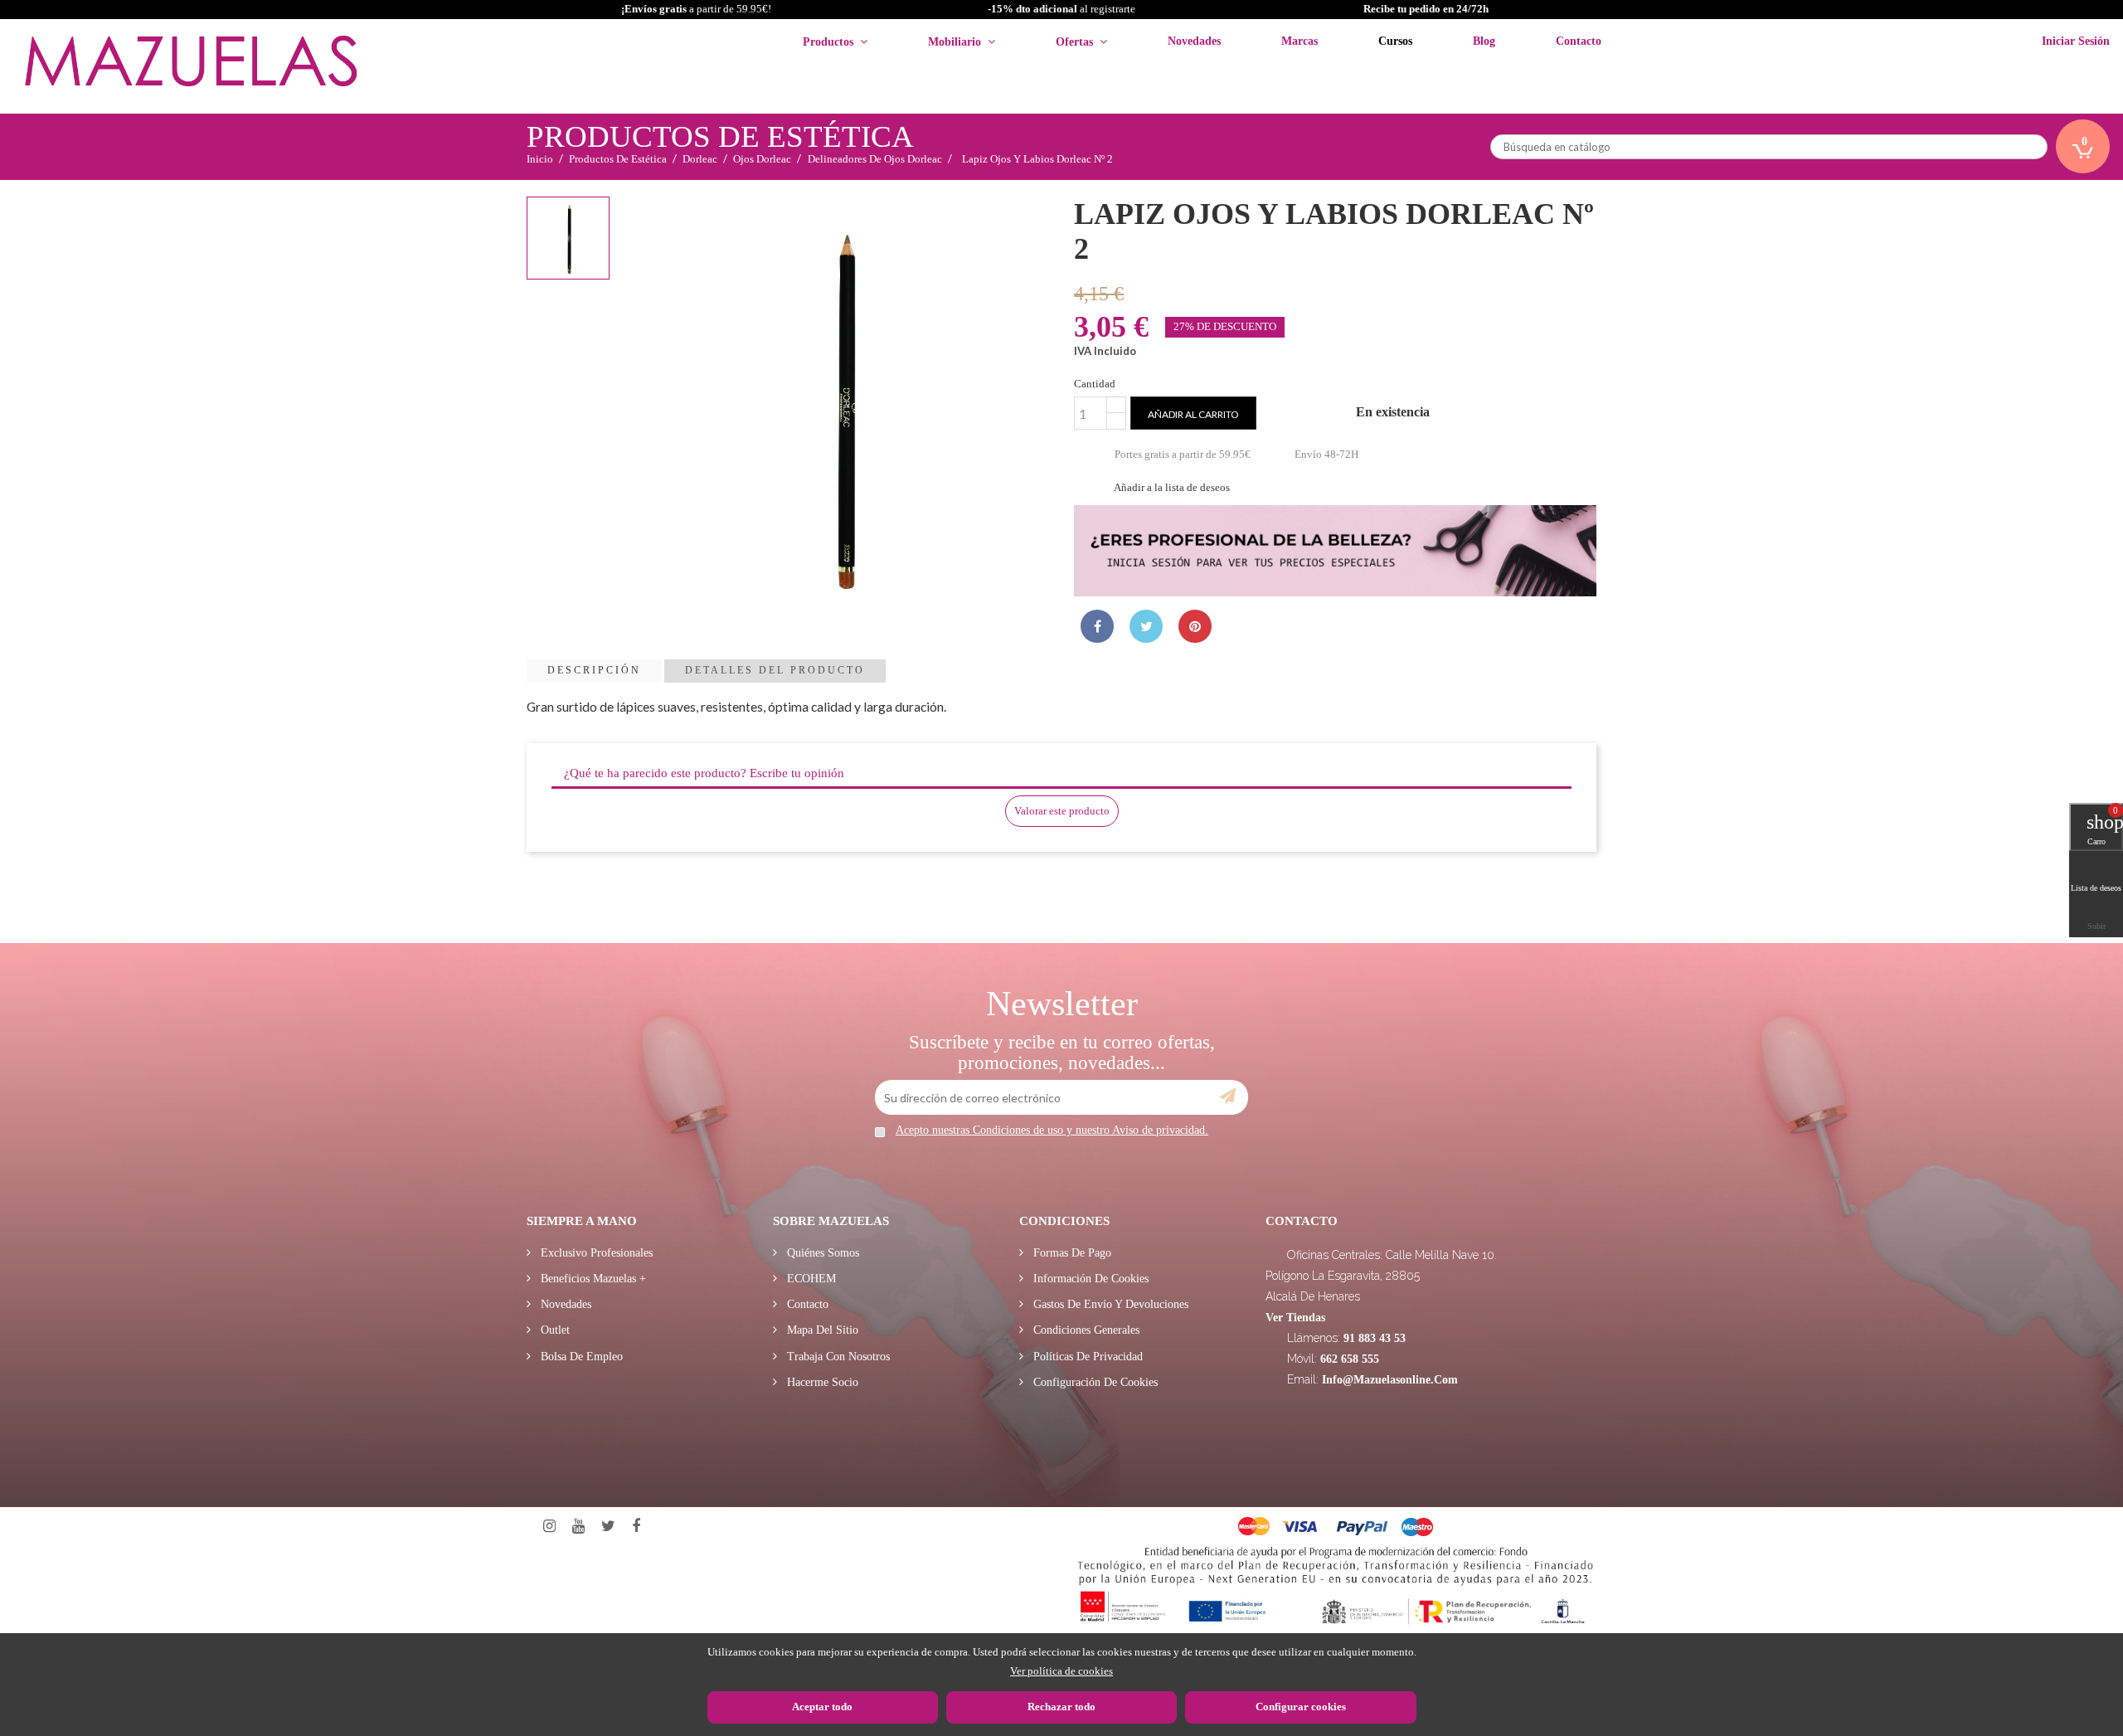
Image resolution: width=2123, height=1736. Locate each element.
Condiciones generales (1085, 1330)
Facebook (636, 1527)
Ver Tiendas (1295, 1318)
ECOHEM (810, 1279)
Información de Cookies (1089, 1279)
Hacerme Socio (821, 1382)
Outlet (554, 1330)
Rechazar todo (1061, 1707)
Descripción (594, 670)
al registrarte (1061, 9)
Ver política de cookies (1061, 1671)
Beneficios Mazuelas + (592, 1279)
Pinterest (1195, 626)
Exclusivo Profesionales (595, 1253)
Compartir (1097, 626)
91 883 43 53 (1375, 1338)
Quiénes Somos (821, 1253)
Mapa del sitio (821, 1330)
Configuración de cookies (1094, 1382)
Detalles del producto (775, 670)
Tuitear (1146, 626)
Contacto (806, 1304)
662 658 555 (1350, 1359)
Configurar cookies (1301, 1707)
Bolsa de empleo (580, 1357)
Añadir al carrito (1193, 414)
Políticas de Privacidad (1086, 1357)
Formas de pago (1071, 1253)
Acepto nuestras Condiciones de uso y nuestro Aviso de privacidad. (1052, 1130)
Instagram (549, 1527)
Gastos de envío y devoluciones (1109, 1304)
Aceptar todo (822, 1707)
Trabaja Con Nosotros (837, 1357)
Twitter (608, 1527)
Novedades (564, 1304)
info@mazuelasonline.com (1390, 1380)
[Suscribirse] (1228, 1097)
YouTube (578, 1527)
